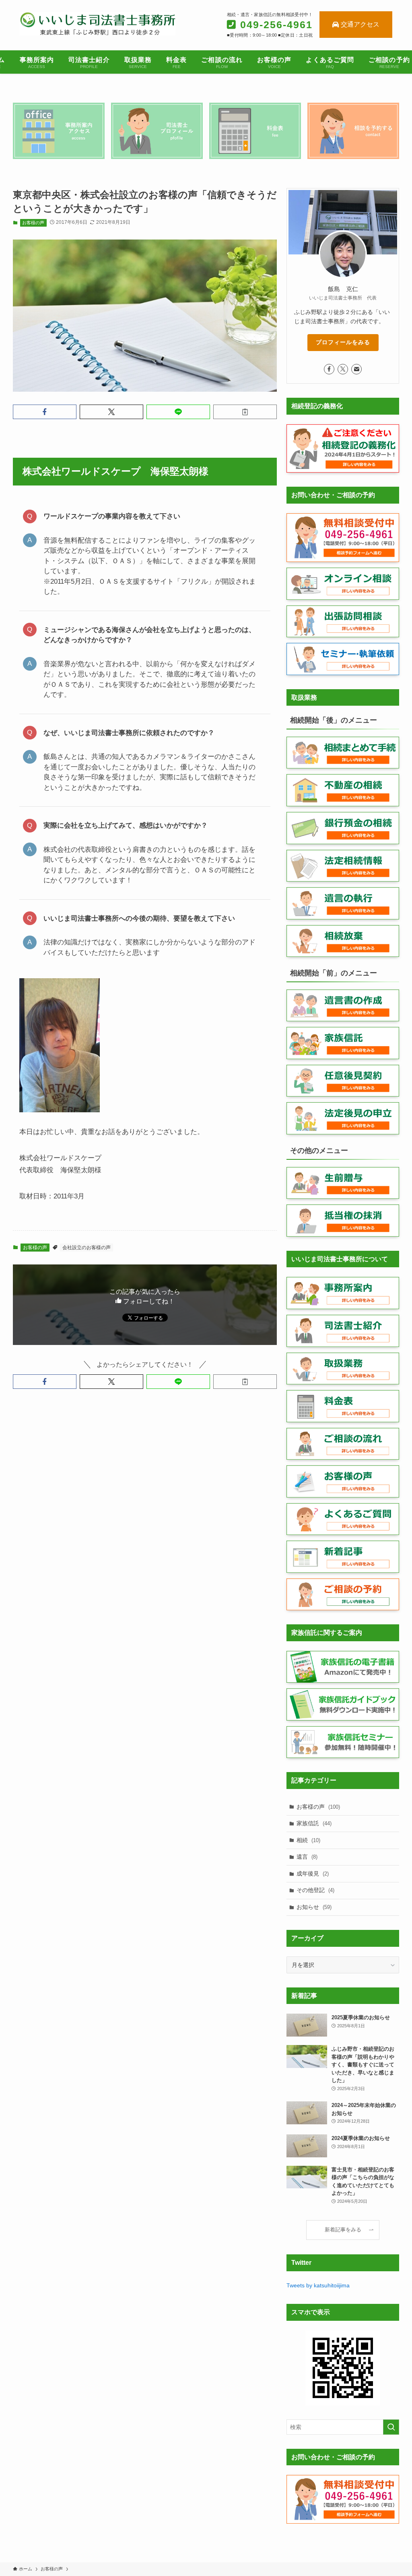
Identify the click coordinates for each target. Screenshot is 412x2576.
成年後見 (313, 1874)
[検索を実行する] (391, 2427)
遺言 (307, 1857)
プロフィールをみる (343, 342)
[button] (45, 412)
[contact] (356, 369)
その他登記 (315, 1890)
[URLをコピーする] (245, 412)
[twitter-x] (343, 369)
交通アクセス (360, 24)
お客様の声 (33, 223)
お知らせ (314, 1907)
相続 (308, 1840)
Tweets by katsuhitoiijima (318, 2285)
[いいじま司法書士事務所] (97, 24)
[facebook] (329, 369)
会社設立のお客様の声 (87, 1248)
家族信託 (314, 1823)
